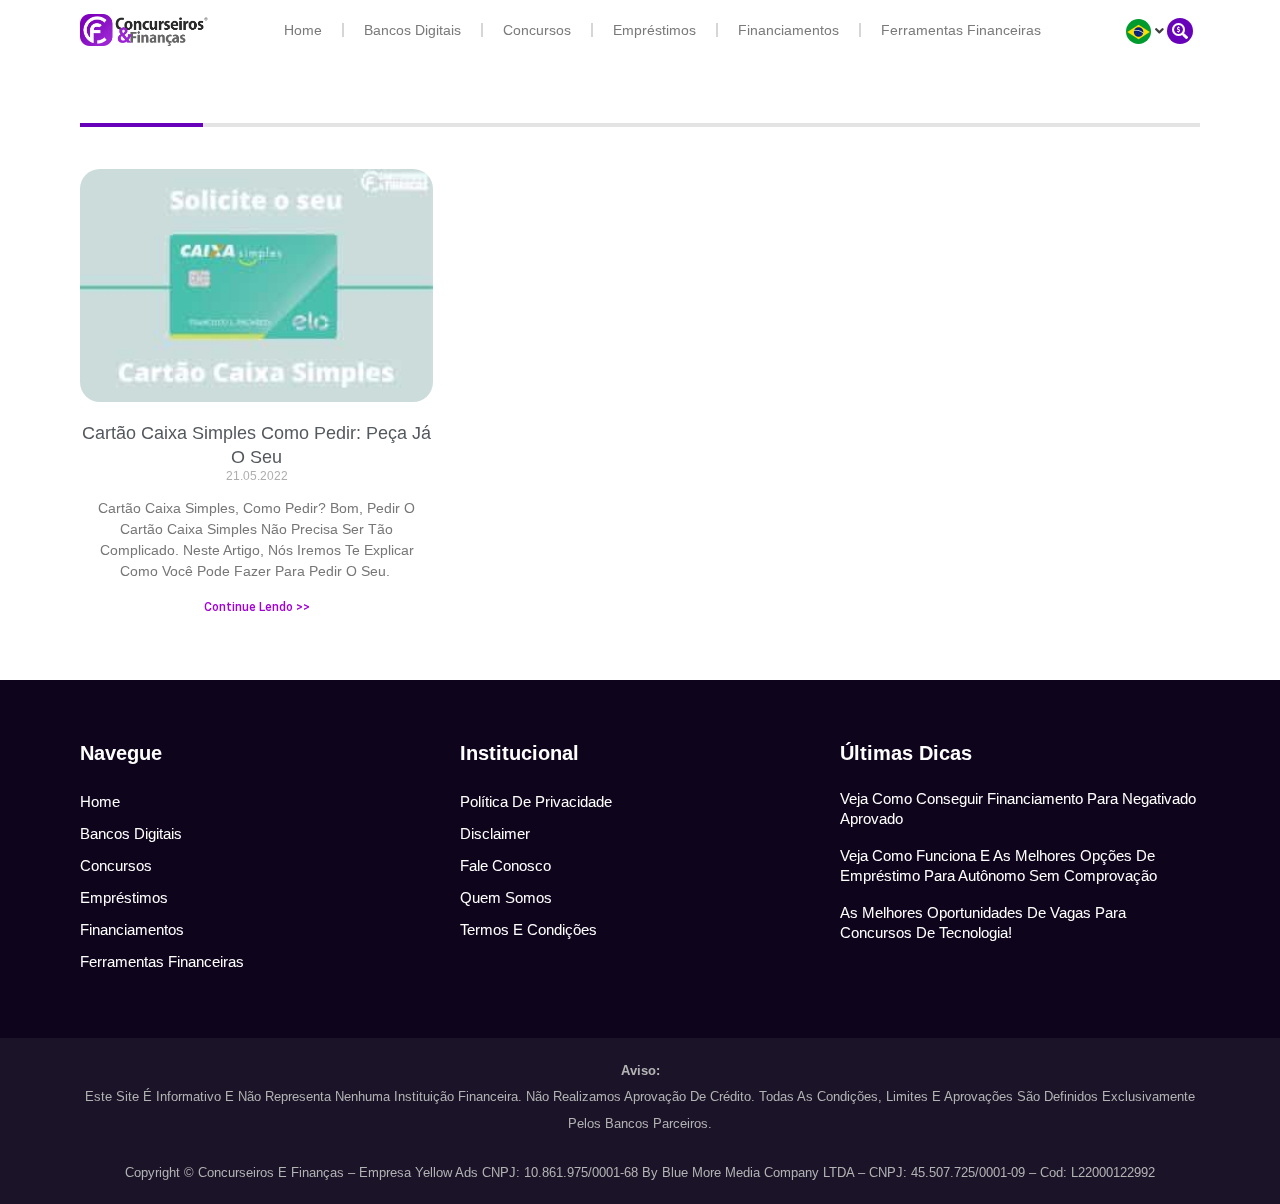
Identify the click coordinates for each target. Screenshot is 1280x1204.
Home (303, 30)
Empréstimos (654, 30)
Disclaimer (495, 833)
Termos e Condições (528, 929)
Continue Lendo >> (257, 607)
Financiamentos (788, 30)
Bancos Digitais (412, 30)
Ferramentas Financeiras (961, 30)
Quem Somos (506, 897)
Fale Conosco (505, 865)
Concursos (537, 30)
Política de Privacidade (536, 801)
